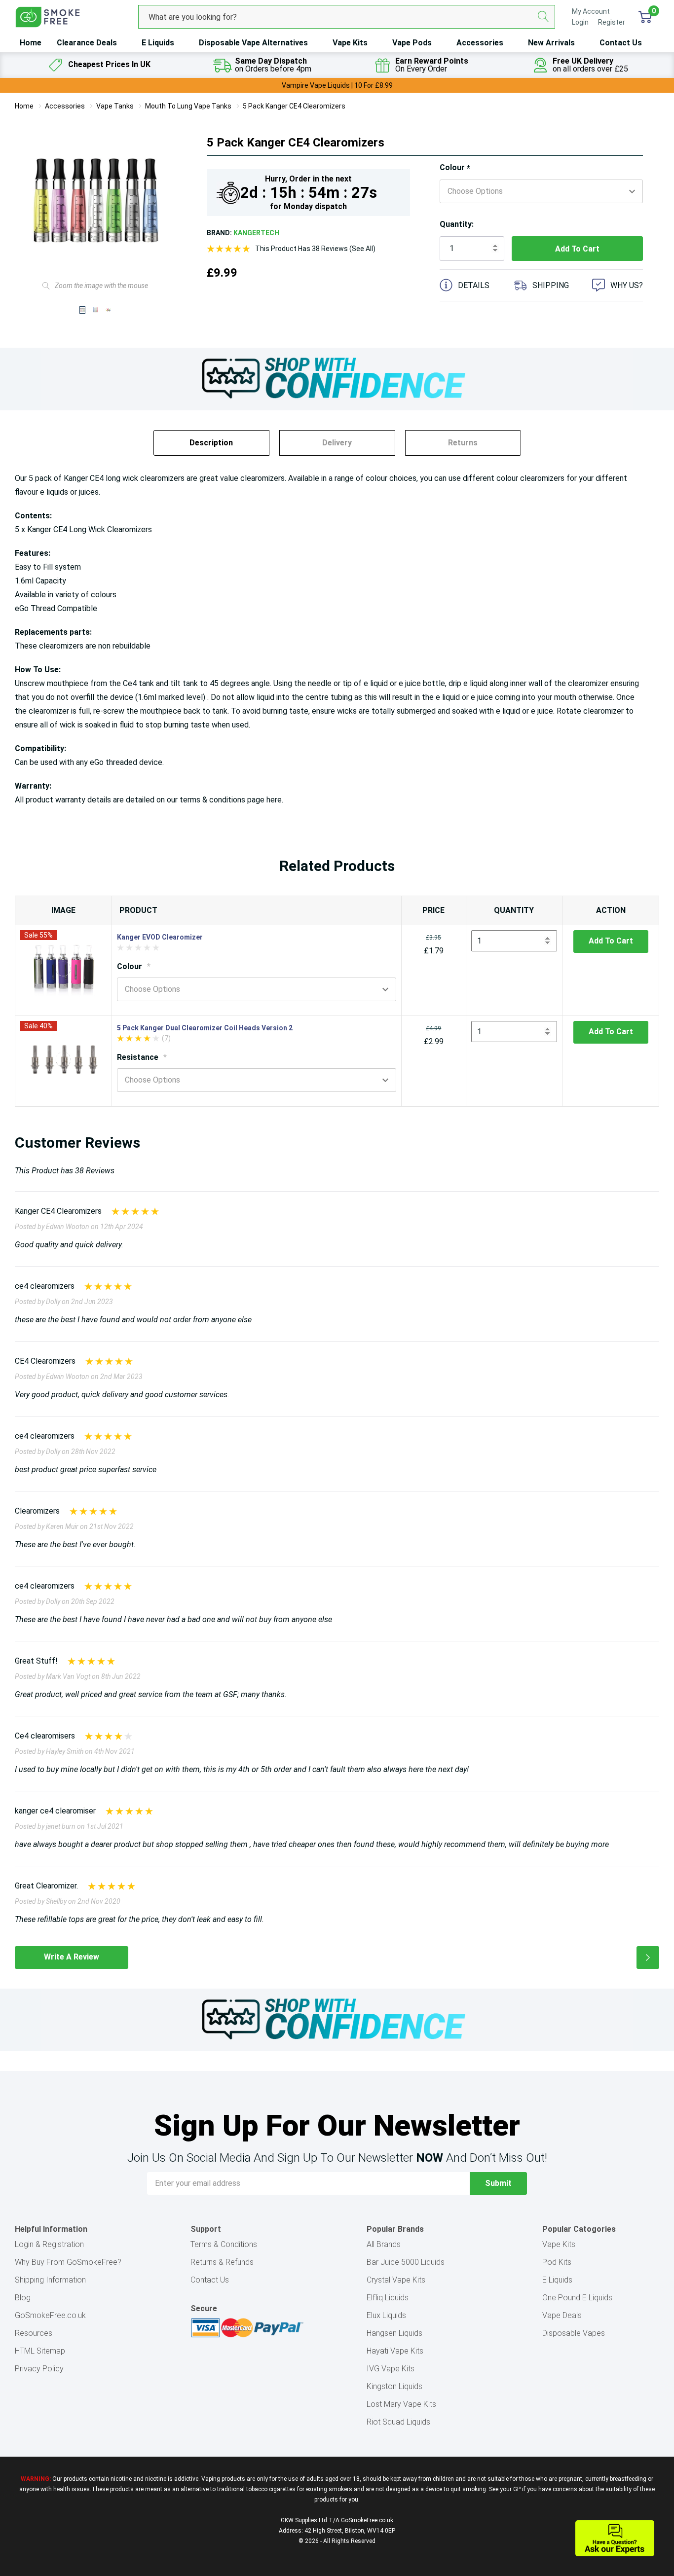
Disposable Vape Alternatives (253, 43)
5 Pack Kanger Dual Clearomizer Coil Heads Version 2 (205, 1028)
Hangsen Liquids (394, 2333)
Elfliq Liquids (388, 2298)
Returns (463, 443)
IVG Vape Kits (391, 2369)
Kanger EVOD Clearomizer (160, 937)
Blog (23, 2298)
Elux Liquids (386, 2315)
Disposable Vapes (574, 2333)
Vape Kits (350, 43)
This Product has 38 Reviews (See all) (315, 249)
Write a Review (72, 1957)
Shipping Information (50, 2280)
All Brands (384, 2244)
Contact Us (621, 43)
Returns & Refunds (222, 2262)
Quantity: (457, 224)
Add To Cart (611, 941)
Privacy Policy (39, 2369)
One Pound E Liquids (577, 2298)
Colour (455, 168)
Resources (34, 2333)
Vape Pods (412, 43)
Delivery (337, 443)
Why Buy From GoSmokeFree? (68, 2262)
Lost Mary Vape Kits (401, 2404)
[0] (645, 17)
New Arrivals (551, 43)
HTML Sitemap (40, 2351)
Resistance (142, 1057)
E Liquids (158, 43)
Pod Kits (557, 2262)
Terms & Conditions (224, 2244)
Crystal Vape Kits (396, 2280)
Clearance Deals (87, 43)
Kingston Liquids (394, 2386)
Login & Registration (49, 2244)
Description (211, 443)
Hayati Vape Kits (395, 2351)
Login (581, 22)
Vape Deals (562, 2315)
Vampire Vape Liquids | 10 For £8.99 (337, 85)
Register (612, 22)
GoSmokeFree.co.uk (50, 2315)
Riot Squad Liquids (398, 2422)
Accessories (480, 43)
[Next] (648, 1958)
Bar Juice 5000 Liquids (406, 2262)
